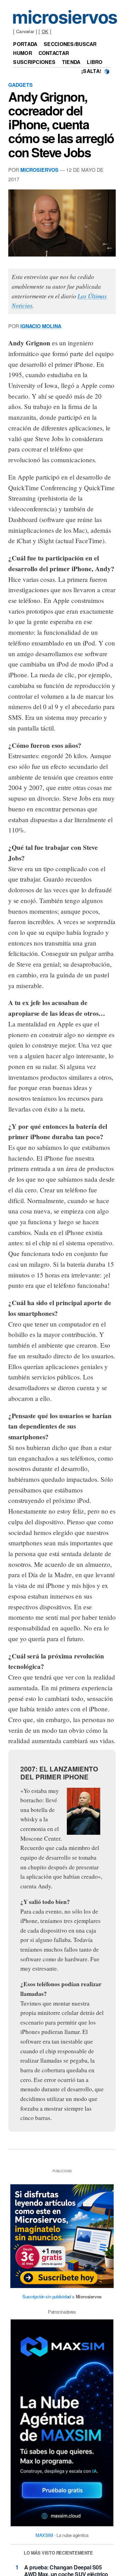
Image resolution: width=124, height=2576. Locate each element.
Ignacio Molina (41, 326)
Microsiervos (39, 170)
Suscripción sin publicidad (47, 2296)
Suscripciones (34, 62)
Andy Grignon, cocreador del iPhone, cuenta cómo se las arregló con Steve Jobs (61, 124)
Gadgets (20, 85)
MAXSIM (44, 2535)
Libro (95, 62)
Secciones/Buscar (70, 44)
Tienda (71, 62)
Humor (22, 53)
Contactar (54, 53)
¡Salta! (91, 71)
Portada (25, 44)
